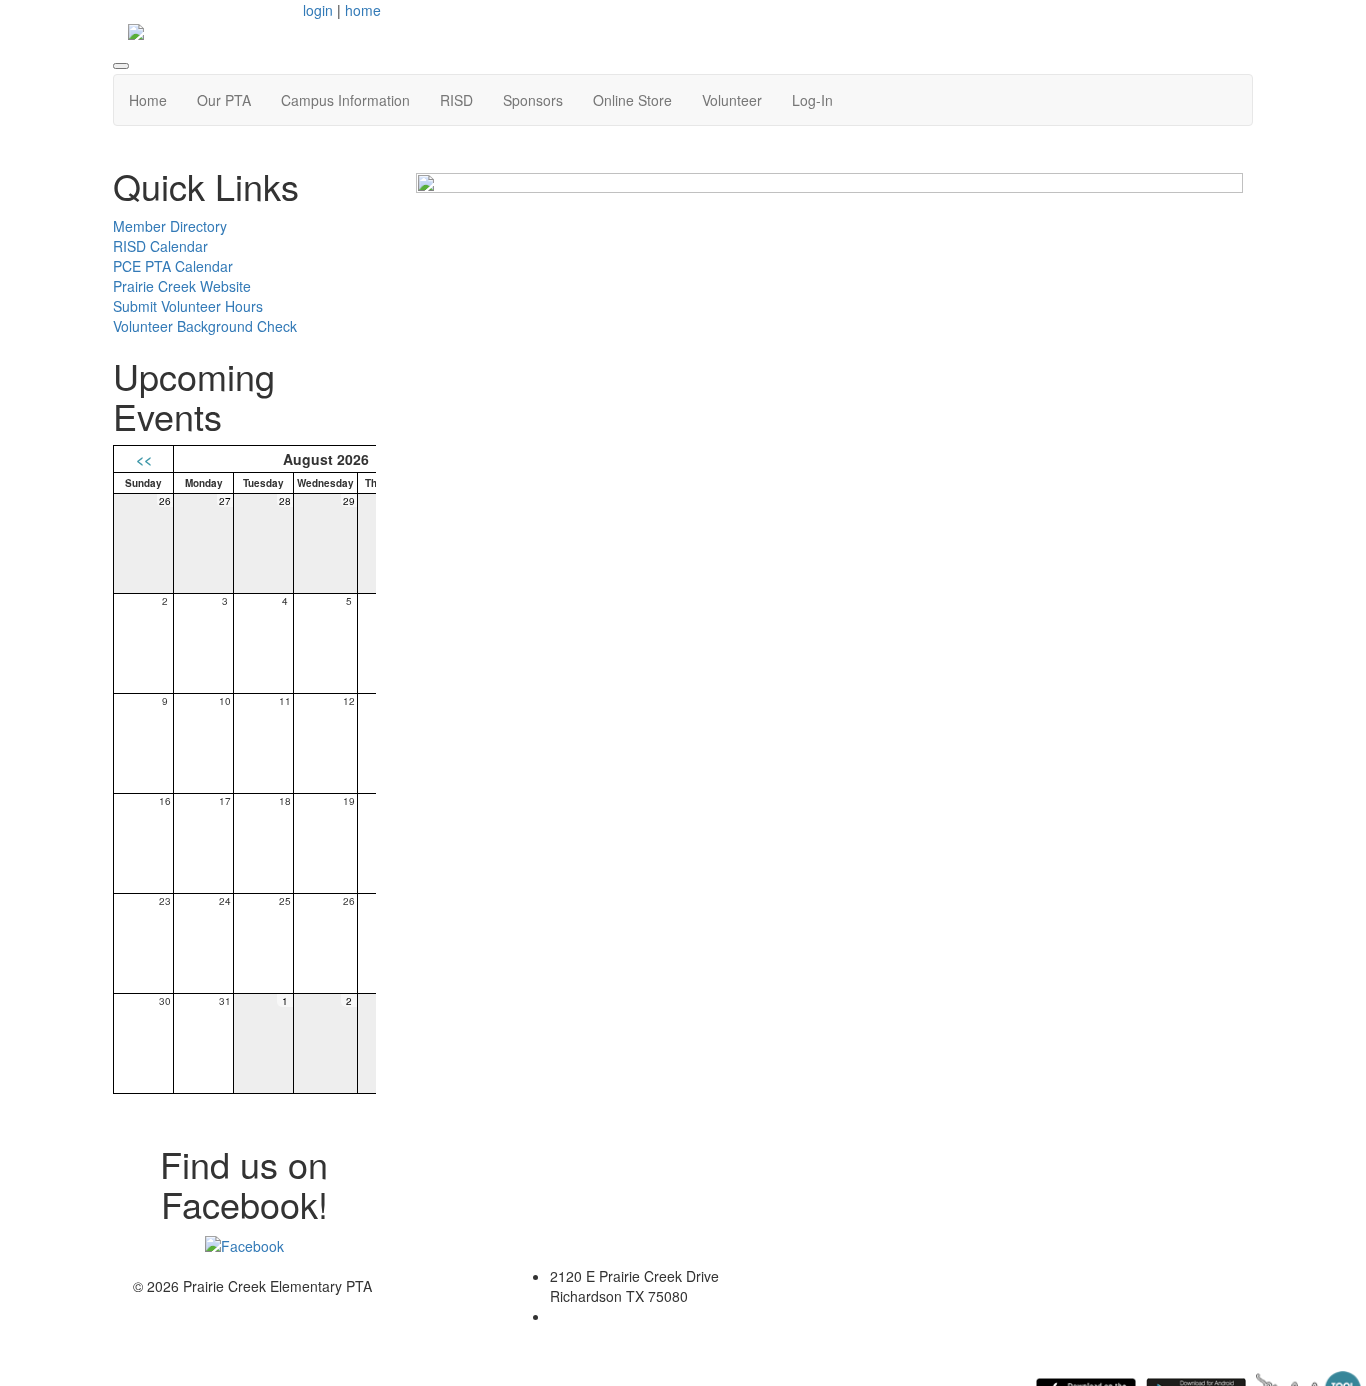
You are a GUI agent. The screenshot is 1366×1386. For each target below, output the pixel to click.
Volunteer (732, 100)
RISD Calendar (160, 246)
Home (148, 100)
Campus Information (345, 100)
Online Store (632, 100)
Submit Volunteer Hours (188, 306)
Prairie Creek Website (182, 286)
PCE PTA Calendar (173, 266)
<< (144, 459)
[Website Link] (830, 584)
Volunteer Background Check (205, 326)
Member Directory (170, 226)
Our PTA (224, 100)
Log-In (812, 100)
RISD (456, 100)
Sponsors (533, 100)
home (363, 10)
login (318, 10)
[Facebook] (244, 1244)
